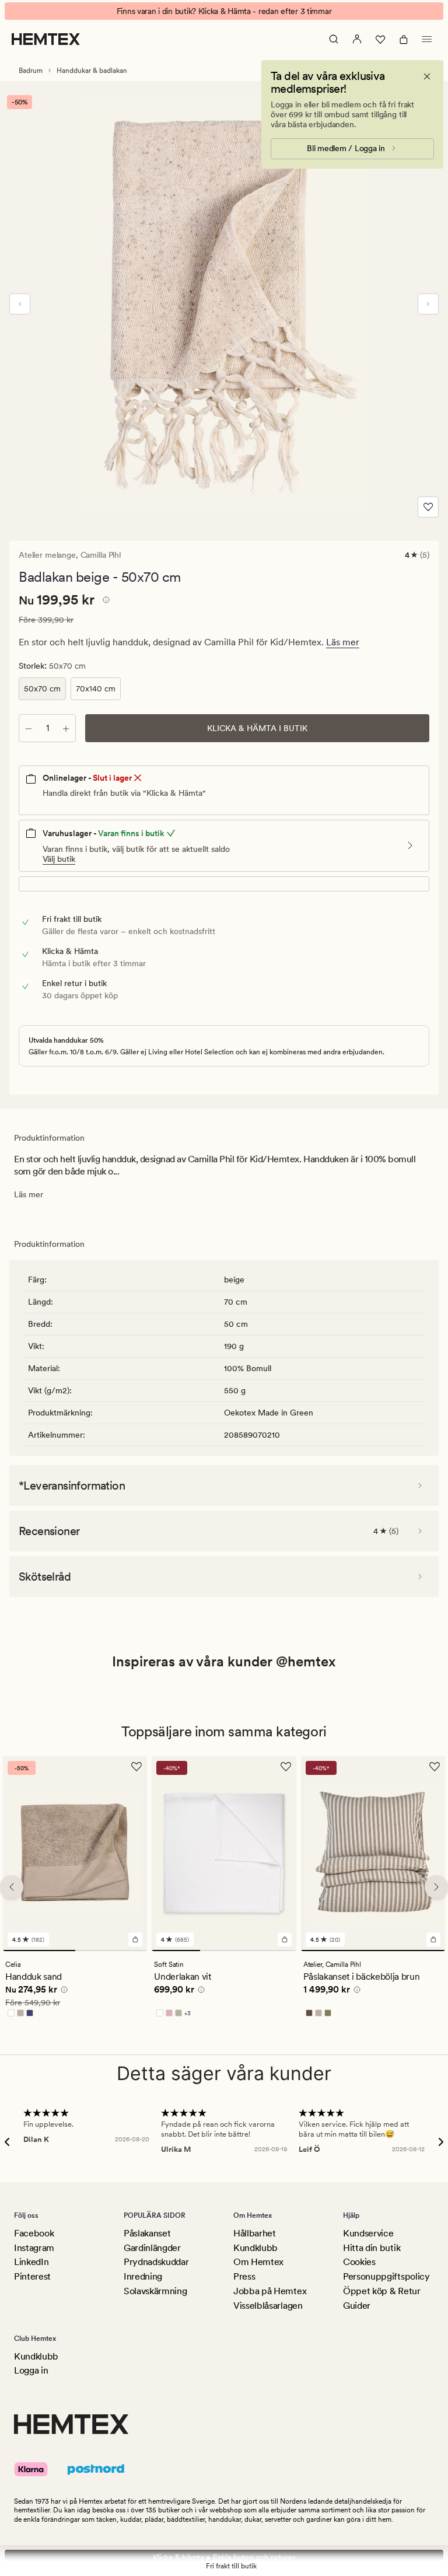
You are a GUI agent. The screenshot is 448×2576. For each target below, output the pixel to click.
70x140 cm (96, 688)
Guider (357, 2306)
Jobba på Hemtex (270, 2291)
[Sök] (334, 39)
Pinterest (32, 2276)
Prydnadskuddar (156, 2262)
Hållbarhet (255, 2233)
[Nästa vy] (428, 304)
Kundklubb (256, 2248)
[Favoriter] (380, 39)
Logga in (31, 2370)
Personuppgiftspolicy (386, 2276)
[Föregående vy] (20, 304)
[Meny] (427, 39)
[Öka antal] (66, 728)
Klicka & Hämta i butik (257, 728)
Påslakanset (147, 2233)
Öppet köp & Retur (382, 2291)
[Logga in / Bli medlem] (357, 39)
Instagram (34, 2248)
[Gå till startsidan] (46, 39)
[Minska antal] (29, 728)
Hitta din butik (372, 2248)
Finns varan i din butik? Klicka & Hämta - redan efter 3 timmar (224, 11)
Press (244, 2276)
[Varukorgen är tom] (404, 39)
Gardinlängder (152, 2248)
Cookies (359, 2262)
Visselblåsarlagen (268, 2306)
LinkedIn (31, 2262)
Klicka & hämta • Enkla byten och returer (224, 2557)
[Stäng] (427, 76)
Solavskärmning (155, 2291)
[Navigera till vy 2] (111, 1951)
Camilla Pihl (101, 555)
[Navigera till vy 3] (272, 1951)
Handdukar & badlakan (92, 71)
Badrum (31, 71)
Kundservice (368, 2233)
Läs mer (343, 642)
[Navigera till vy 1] (39, 1951)
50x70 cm (42, 688)
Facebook (34, 2233)
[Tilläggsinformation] (104, 602)
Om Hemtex (258, 2262)
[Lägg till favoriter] (428, 507)
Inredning (143, 2276)
